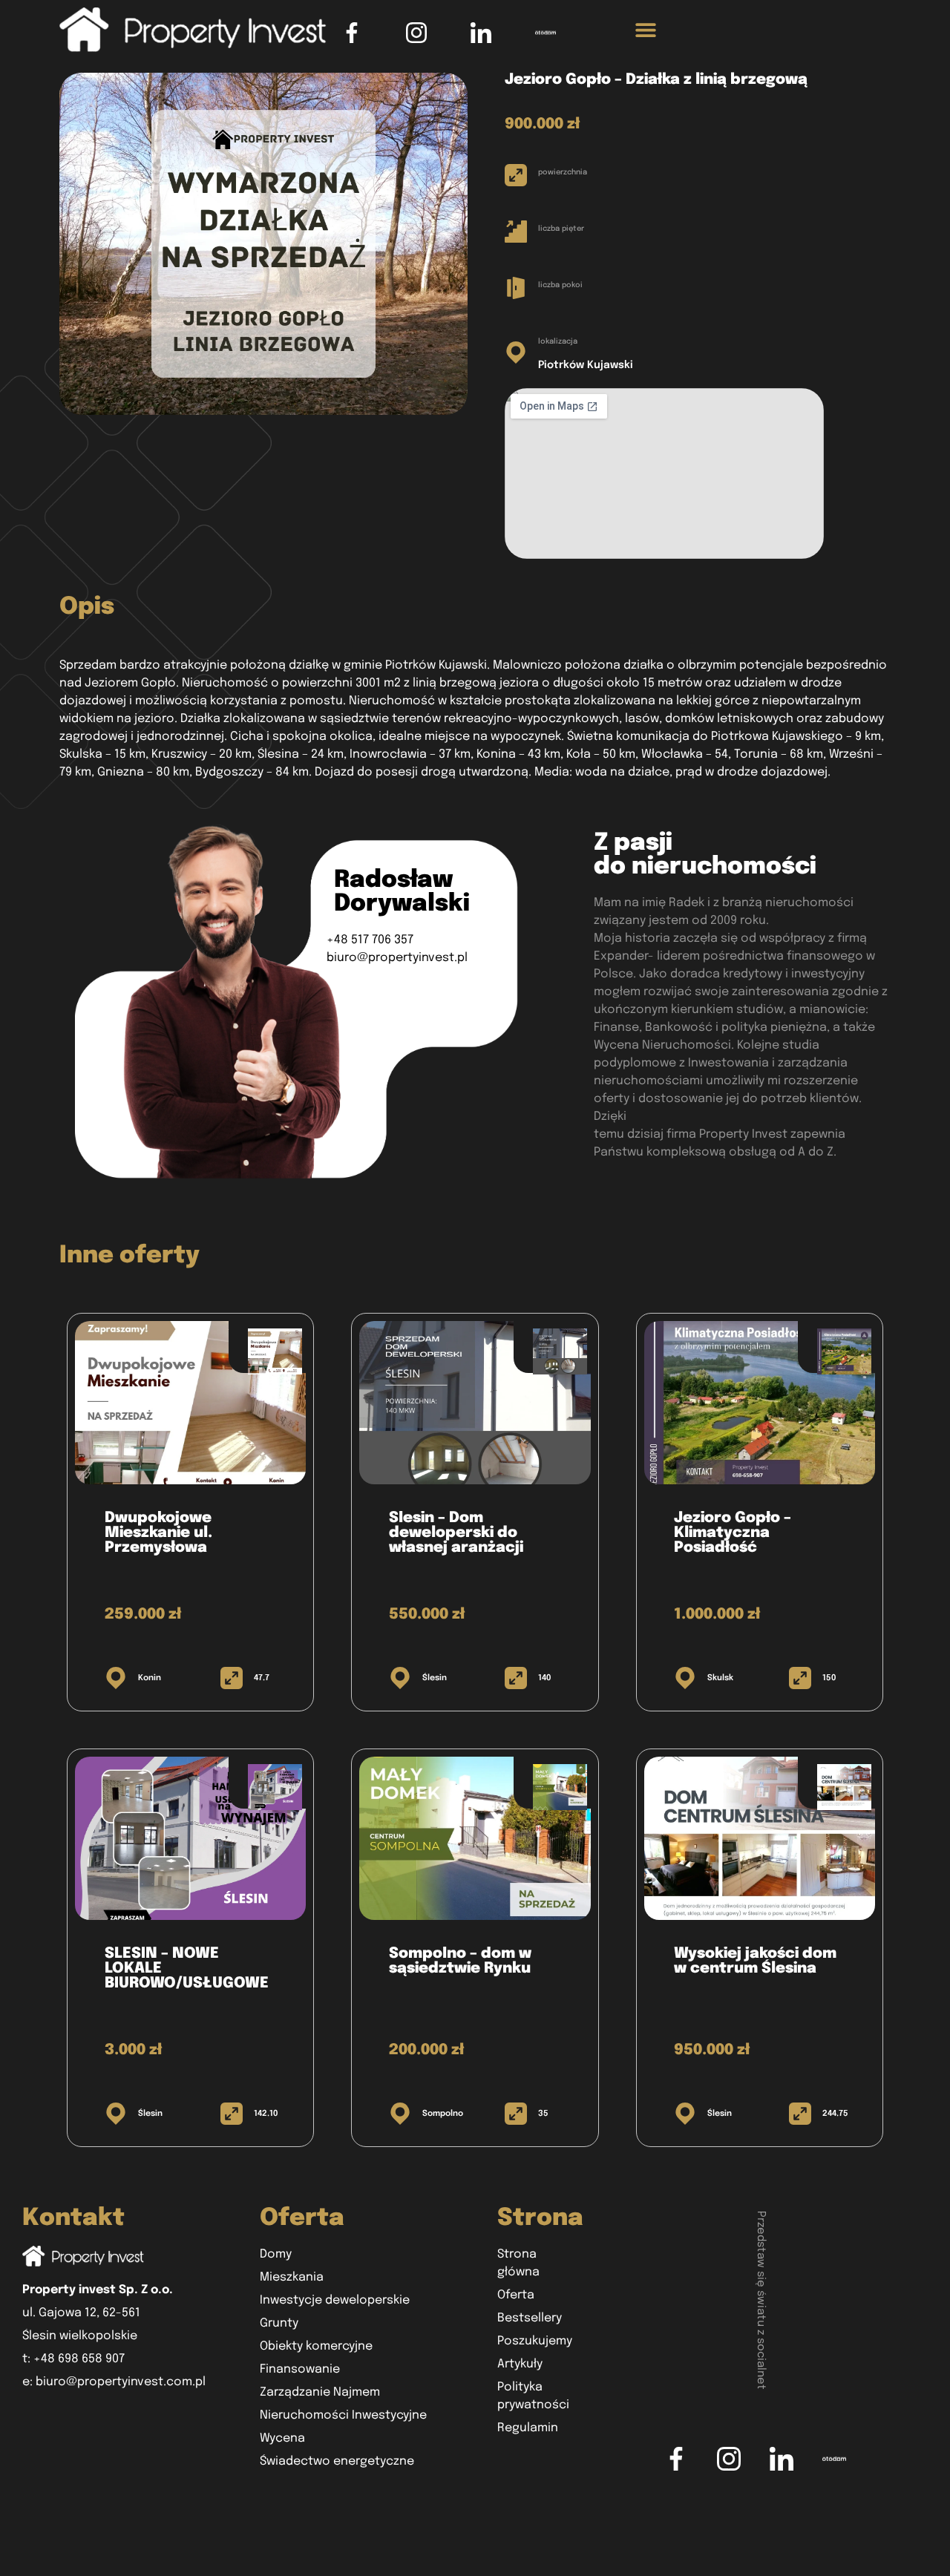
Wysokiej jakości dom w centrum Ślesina (755, 1961)
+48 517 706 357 (370, 940)
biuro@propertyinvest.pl (397, 958)
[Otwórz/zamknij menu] (646, 33)
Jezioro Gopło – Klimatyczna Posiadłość (733, 1533)
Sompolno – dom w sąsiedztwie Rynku (460, 1961)
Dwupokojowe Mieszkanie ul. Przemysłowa (158, 1533)
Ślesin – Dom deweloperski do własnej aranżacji (456, 1533)
